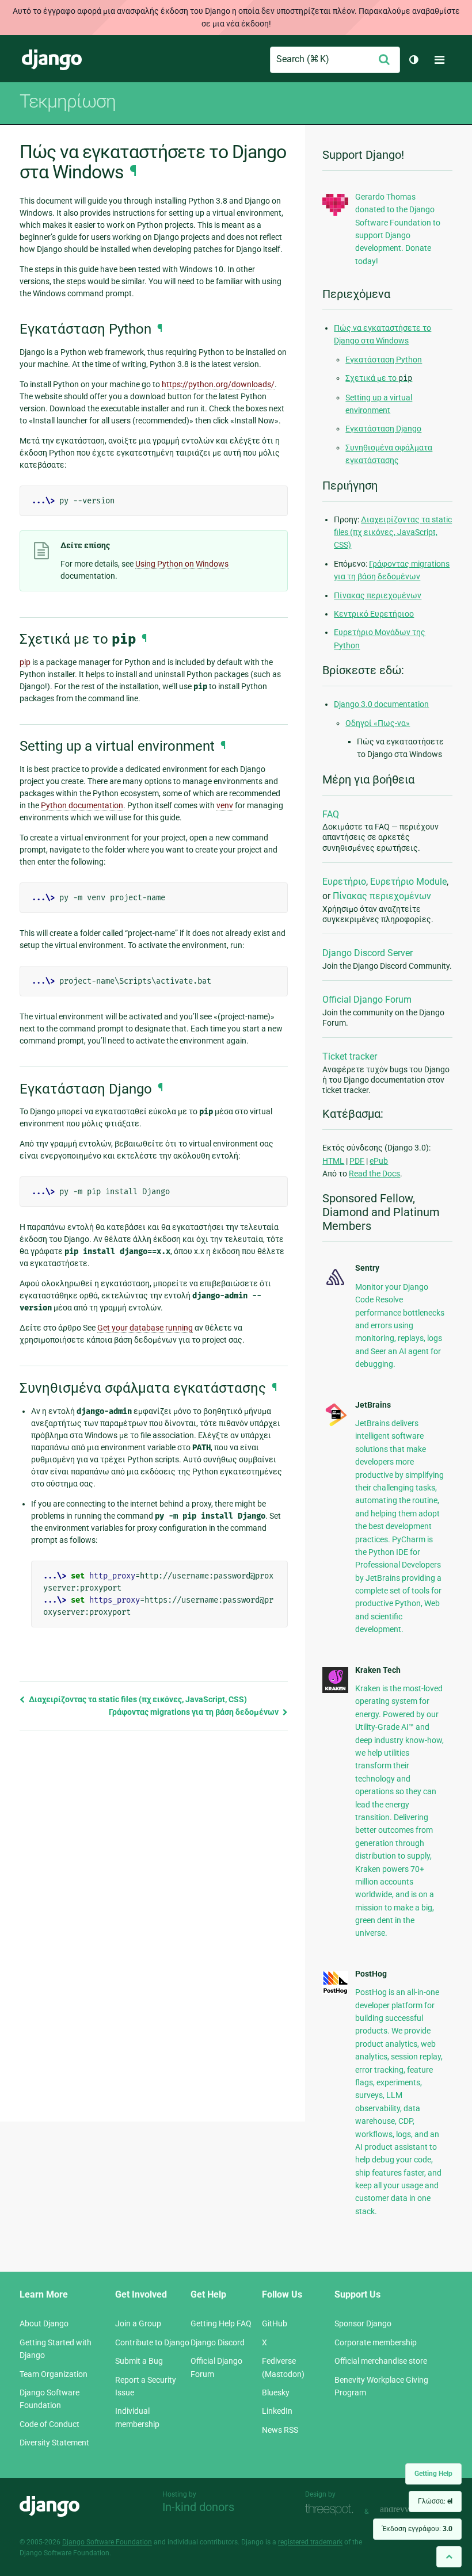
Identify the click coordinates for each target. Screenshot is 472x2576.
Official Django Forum (367, 1000)
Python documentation (82, 805)
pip (25, 662)
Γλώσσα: (435, 2501)
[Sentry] (335, 1286)
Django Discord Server (368, 953)
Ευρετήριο (344, 882)
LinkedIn (277, 2411)
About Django (44, 2323)
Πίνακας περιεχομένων (378, 595)
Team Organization (54, 2374)
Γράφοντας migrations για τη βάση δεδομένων (195, 1712)
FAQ (331, 814)
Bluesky (276, 2392)
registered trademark (310, 2542)
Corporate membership (376, 2342)
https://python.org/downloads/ (218, 384)
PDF (357, 1161)
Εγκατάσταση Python (384, 360)
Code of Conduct (50, 2424)
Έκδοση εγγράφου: (417, 2529)
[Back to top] (449, 2557)
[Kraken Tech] (335, 1690)
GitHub (275, 2323)
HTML (333, 1161)
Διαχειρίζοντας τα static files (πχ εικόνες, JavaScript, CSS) (137, 1699)
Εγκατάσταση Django (383, 429)
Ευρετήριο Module (408, 882)
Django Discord (218, 2342)
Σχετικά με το (379, 378)
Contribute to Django (152, 2342)
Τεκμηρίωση (68, 101)
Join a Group (138, 2323)
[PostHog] (335, 1992)
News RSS (280, 2430)
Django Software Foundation (107, 2542)
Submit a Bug (139, 2361)
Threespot (332, 2510)
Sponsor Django (363, 2323)
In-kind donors (198, 2507)
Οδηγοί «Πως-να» (378, 723)
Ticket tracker (350, 1056)
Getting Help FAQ (221, 2323)
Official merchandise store (381, 2361)
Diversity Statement (54, 2443)
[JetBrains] (335, 1425)
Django (52, 60)
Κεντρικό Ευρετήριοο (374, 614)
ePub (379, 1161)
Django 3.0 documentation (381, 704)
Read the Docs (374, 1174)
